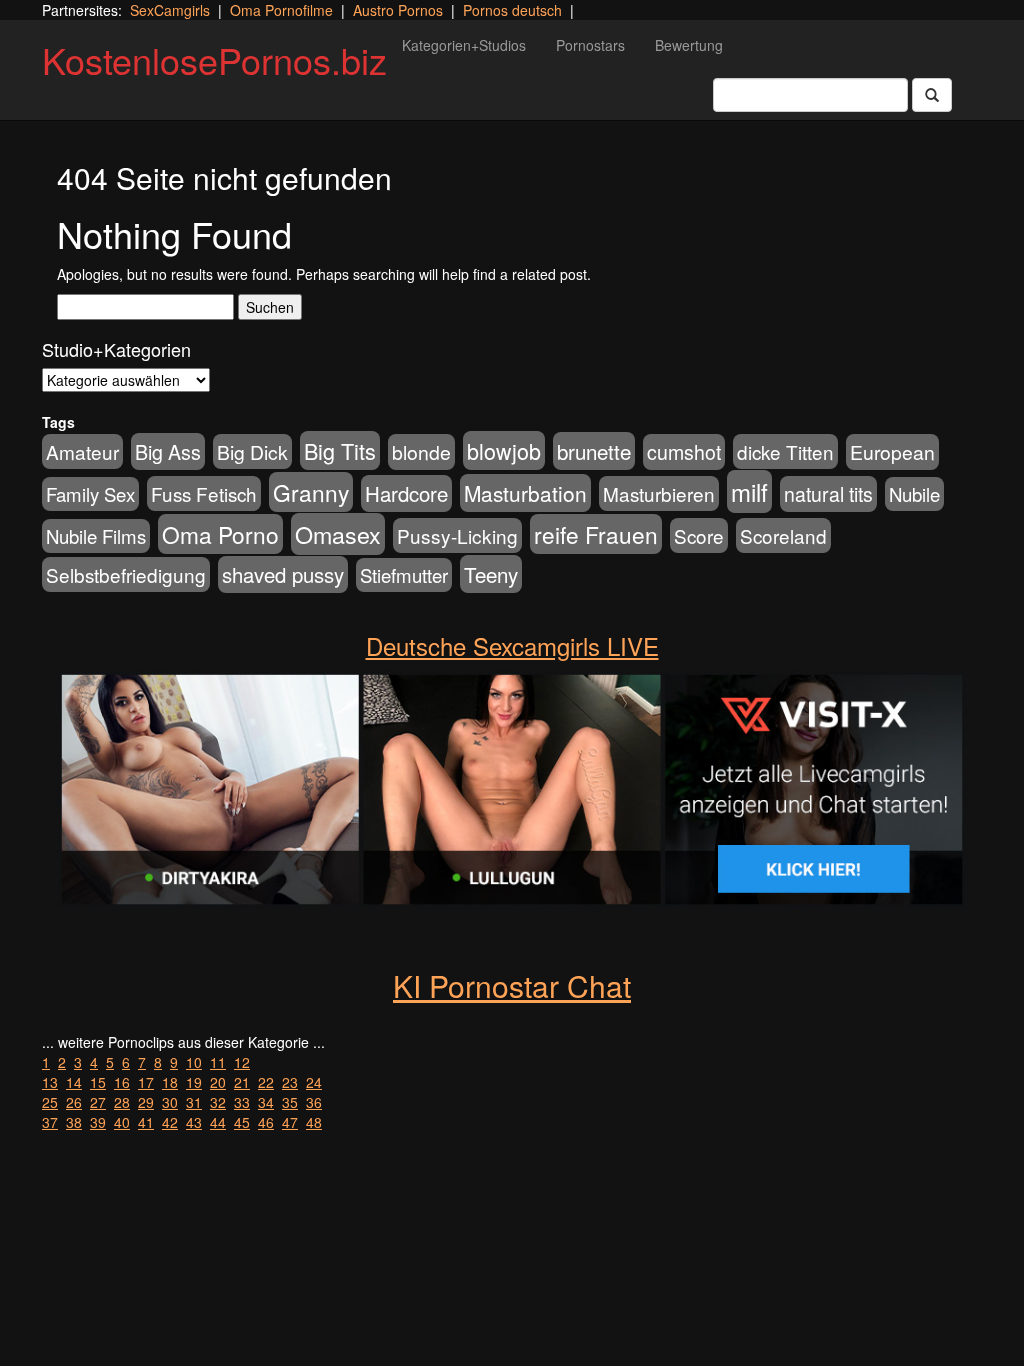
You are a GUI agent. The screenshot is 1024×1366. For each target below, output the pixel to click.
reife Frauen (596, 534)
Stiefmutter (404, 575)
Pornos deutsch (512, 10)
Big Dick (252, 451)
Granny (311, 492)
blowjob (504, 450)
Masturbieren (659, 493)
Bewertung (689, 45)
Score (699, 535)
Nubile (914, 494)
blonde (421, 452)
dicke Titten (785, 451)
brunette (594, 451)
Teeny (491, 574)
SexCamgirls (170, 10)
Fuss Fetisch (204, 493)
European (892, 452)
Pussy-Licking (457, 535)
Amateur (82, 451)
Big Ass (168, 451)
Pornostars (590, 45)
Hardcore (406, 493)
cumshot (684, 452)
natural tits (828, 494)
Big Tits (340, 450)
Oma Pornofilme (281, 10)
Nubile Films (96, 536)
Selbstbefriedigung (126, 574)
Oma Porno (220, 534)
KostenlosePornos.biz (214, 59)
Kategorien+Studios (464, 45)
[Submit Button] (932, 95)
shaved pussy (283, 574)
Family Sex (90, 494)
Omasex (338, 534)
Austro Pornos (398, 10)
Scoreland (783, 535)
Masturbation (525, 493)
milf (749, 491)
